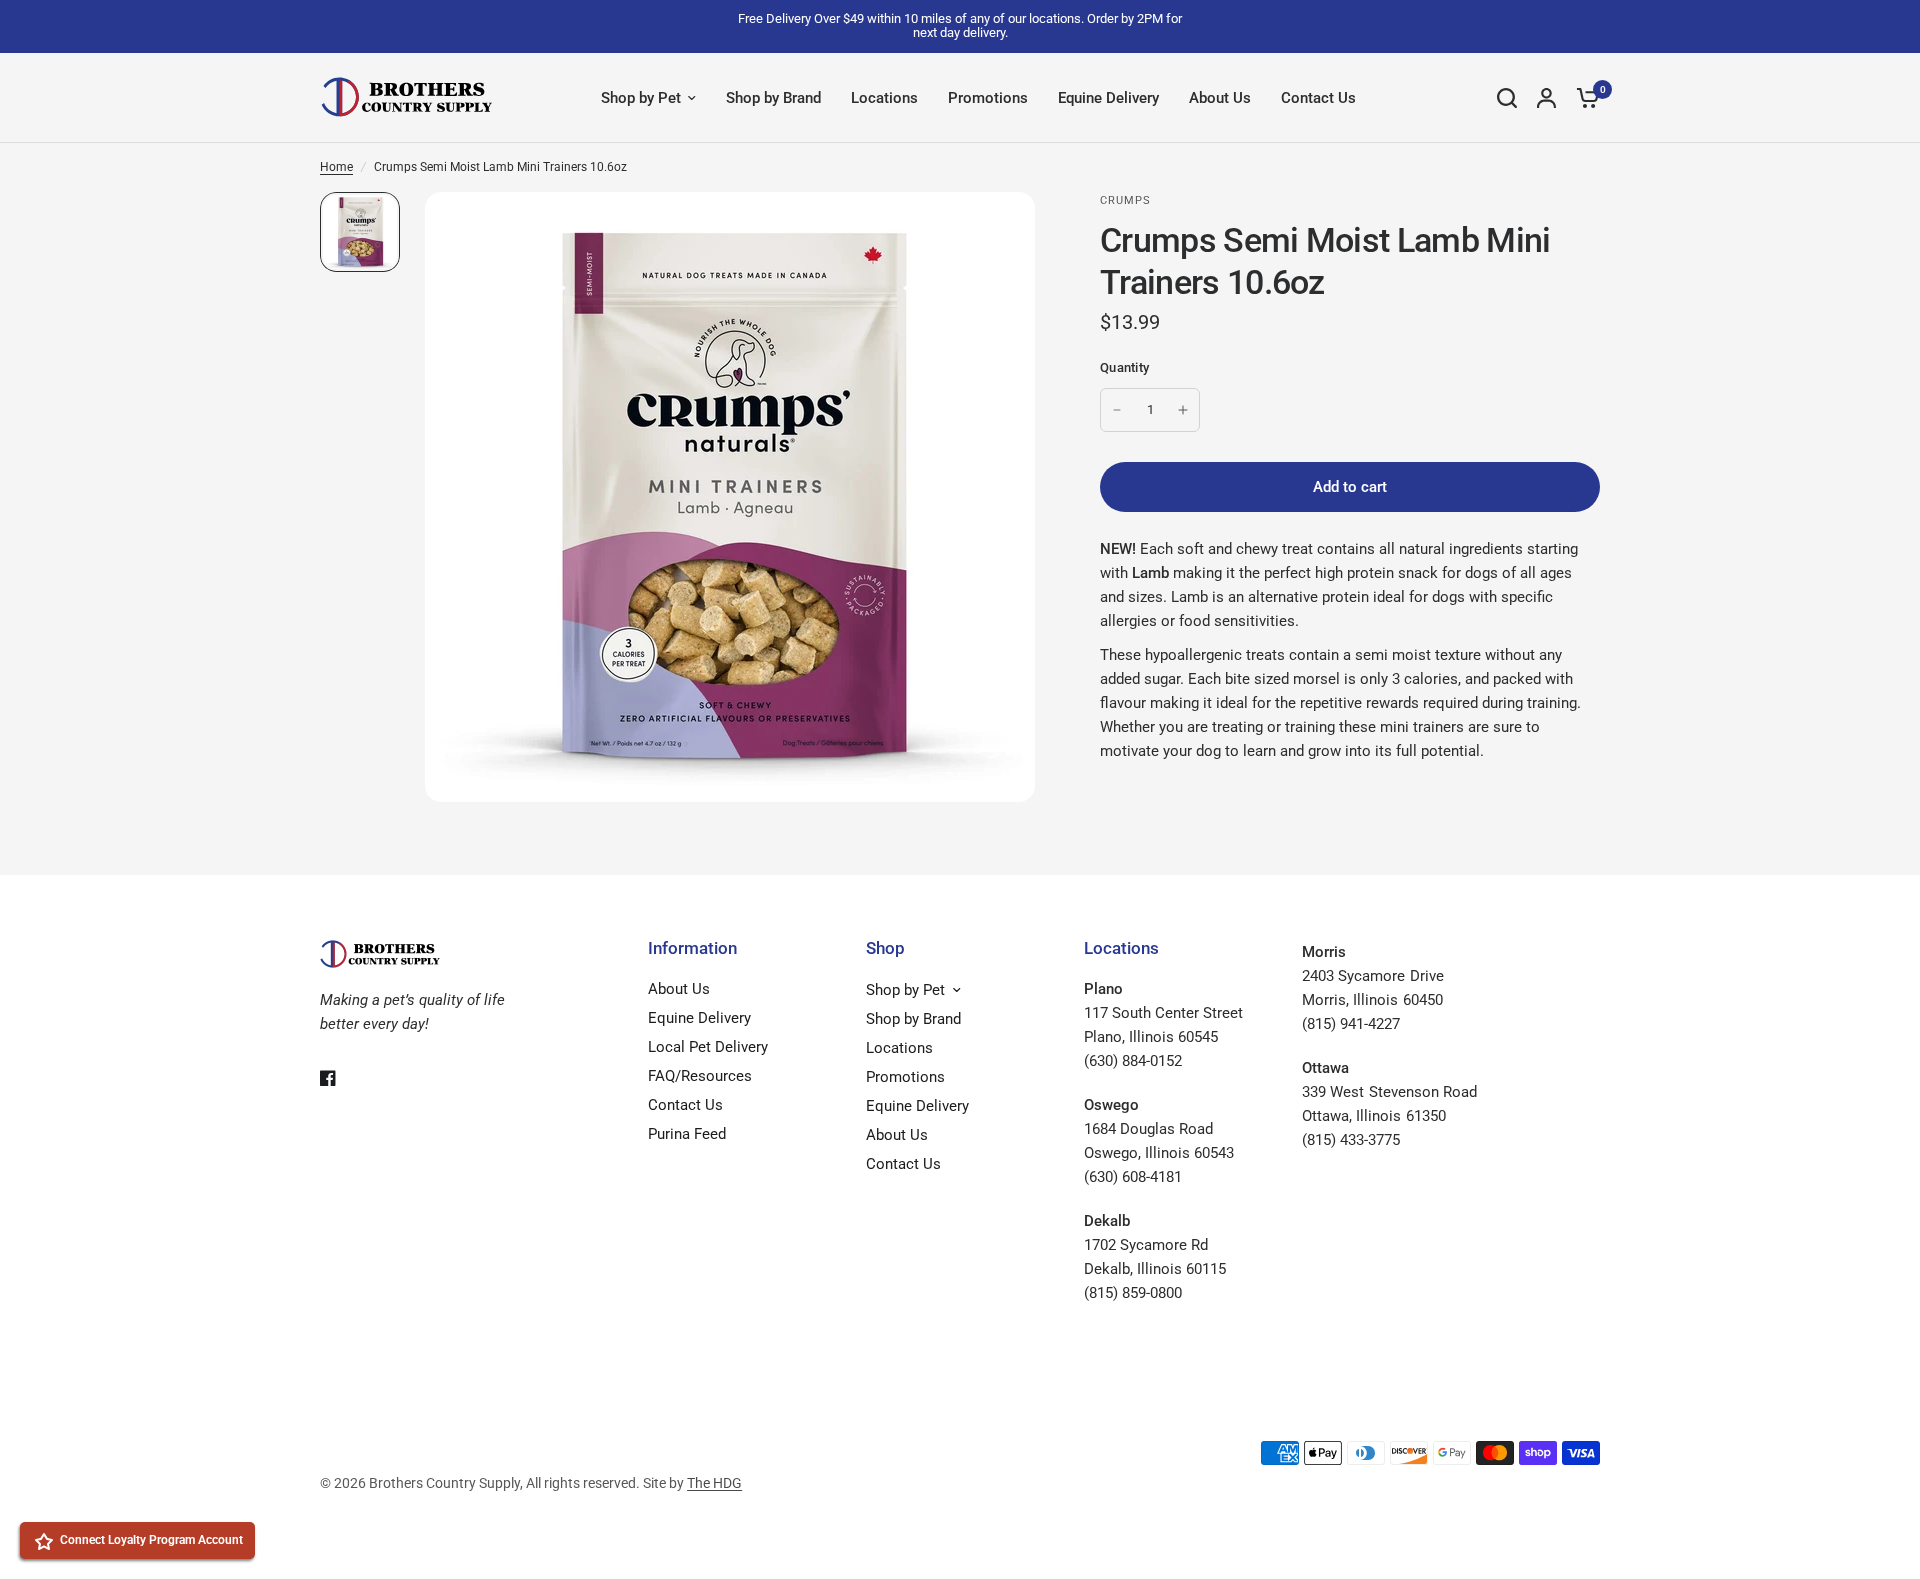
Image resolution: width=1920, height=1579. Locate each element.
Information (692, 948)
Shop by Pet (641, 98)
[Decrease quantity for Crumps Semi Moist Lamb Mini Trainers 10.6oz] (1117, 410)
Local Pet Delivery (708, 1047)
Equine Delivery (1108, 98)
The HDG (714, 1483)
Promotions (988, 98)
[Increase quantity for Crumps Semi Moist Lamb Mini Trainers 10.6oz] (1183, 410)
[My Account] (1546, 98)
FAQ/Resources (700, 1076)
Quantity (1124, 367)
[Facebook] (342, 1078)
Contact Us (1318, 98)
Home (336, 167)
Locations (884, 98)
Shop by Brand (773, 98)
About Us (1220, 98)
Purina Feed (687, 1134)
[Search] (1507, 98)
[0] (1583, 98)
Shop (885, 948)
